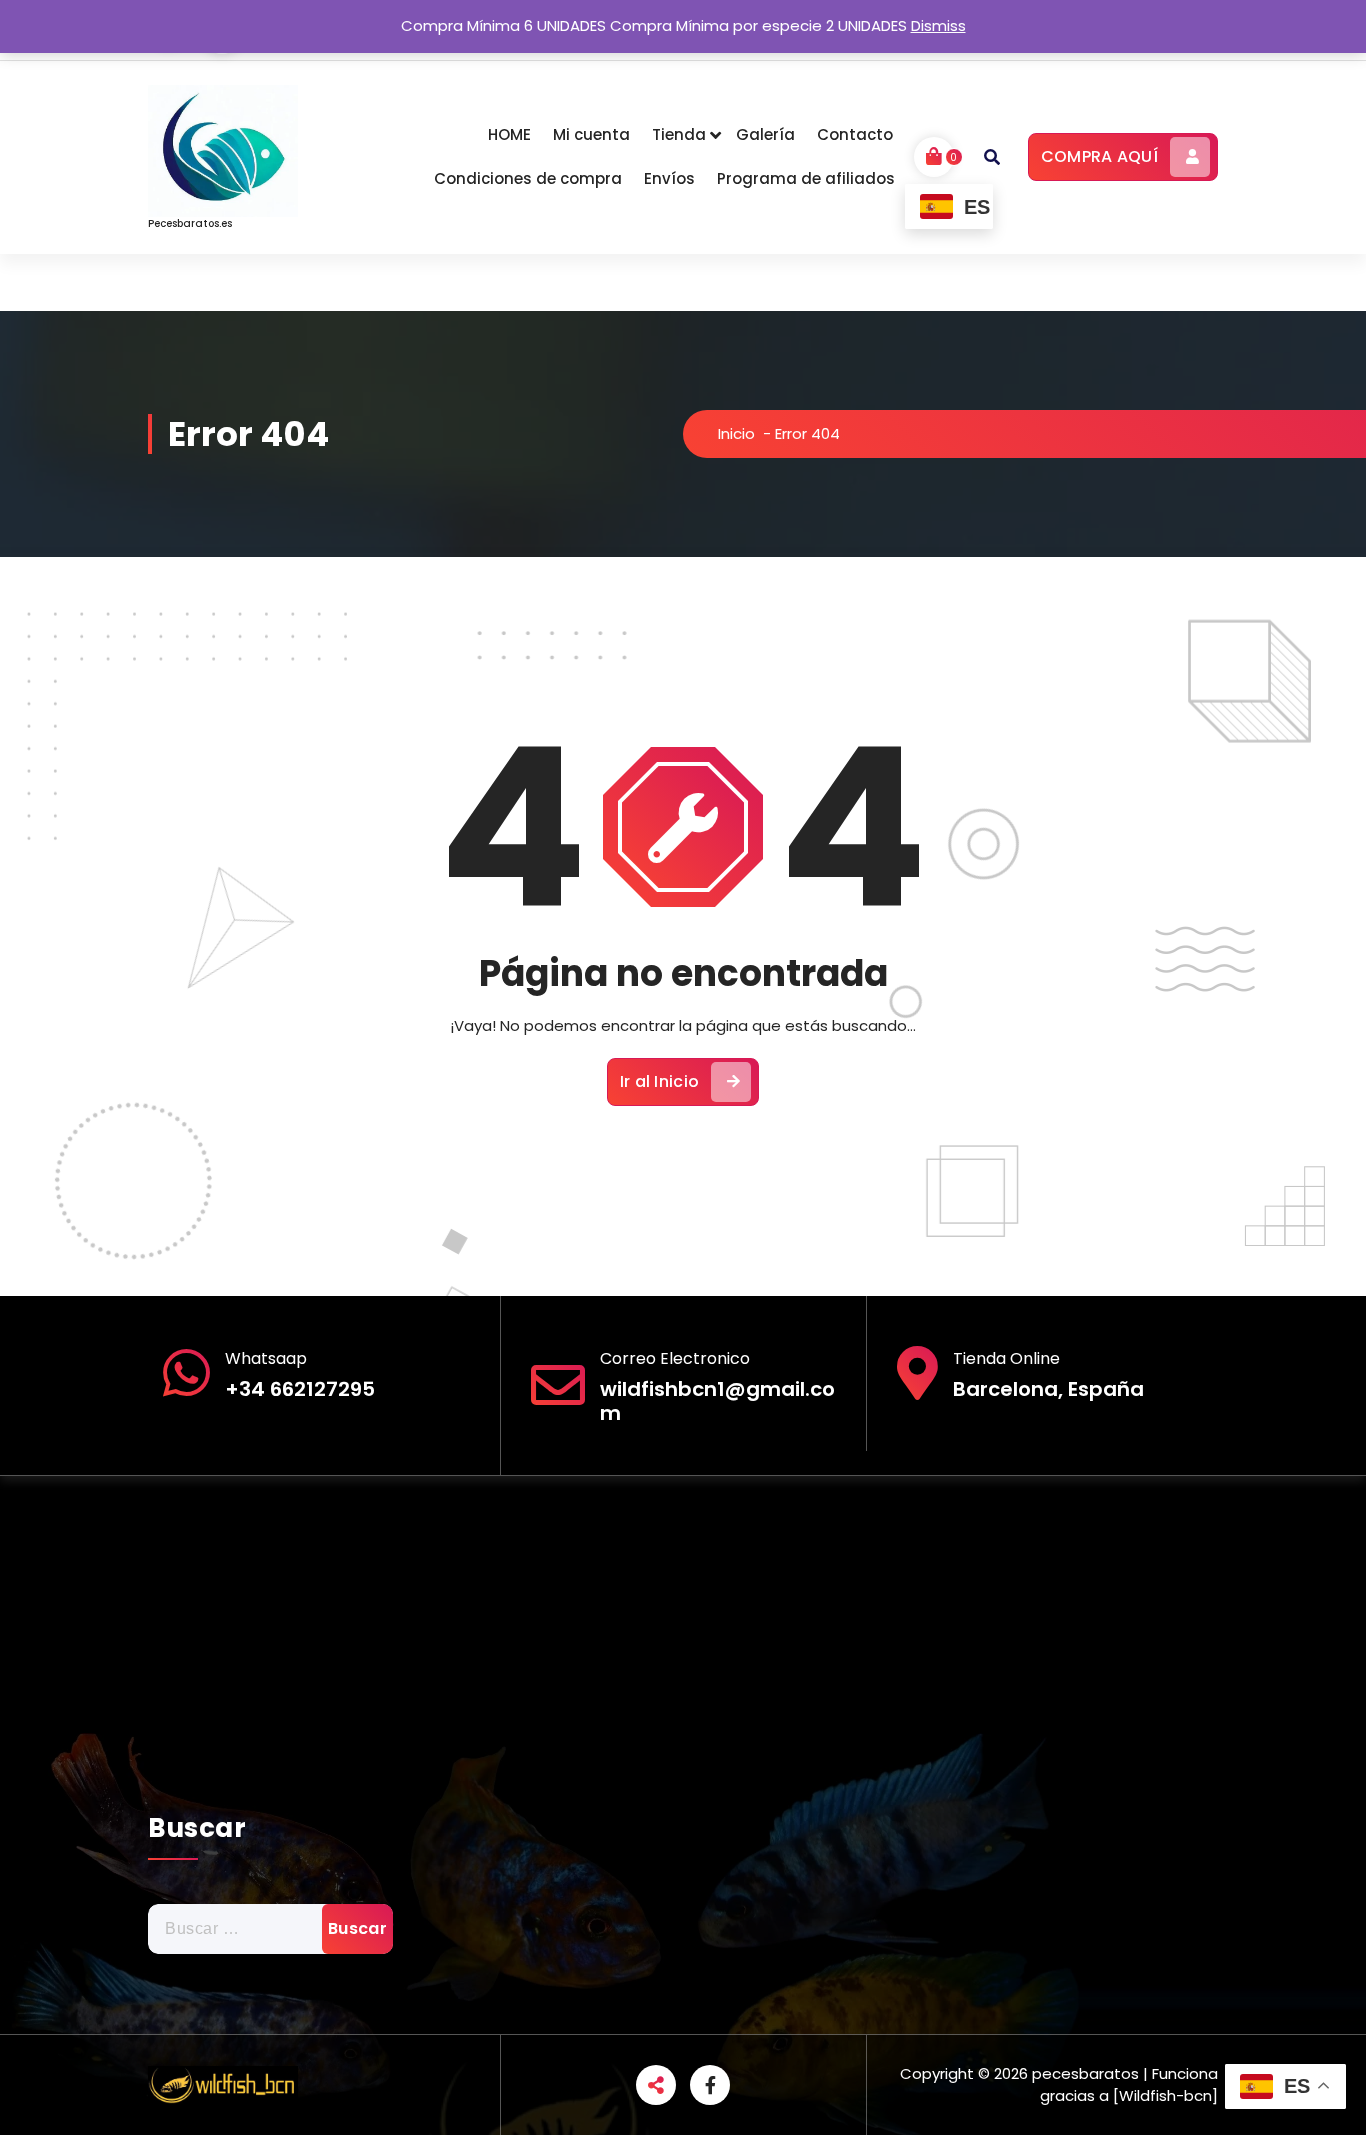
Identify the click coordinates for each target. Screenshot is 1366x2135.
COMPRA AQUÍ (1099, 156)
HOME (509, 134)
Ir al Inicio (660, 1081)
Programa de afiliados (806, 178)
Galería (765, 134)
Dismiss (938, 25)
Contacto (855, 134)
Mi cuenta (591, 134)
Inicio (736, 433)
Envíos (669, 178)
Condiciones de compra (528, 178)
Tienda (679, 134)
